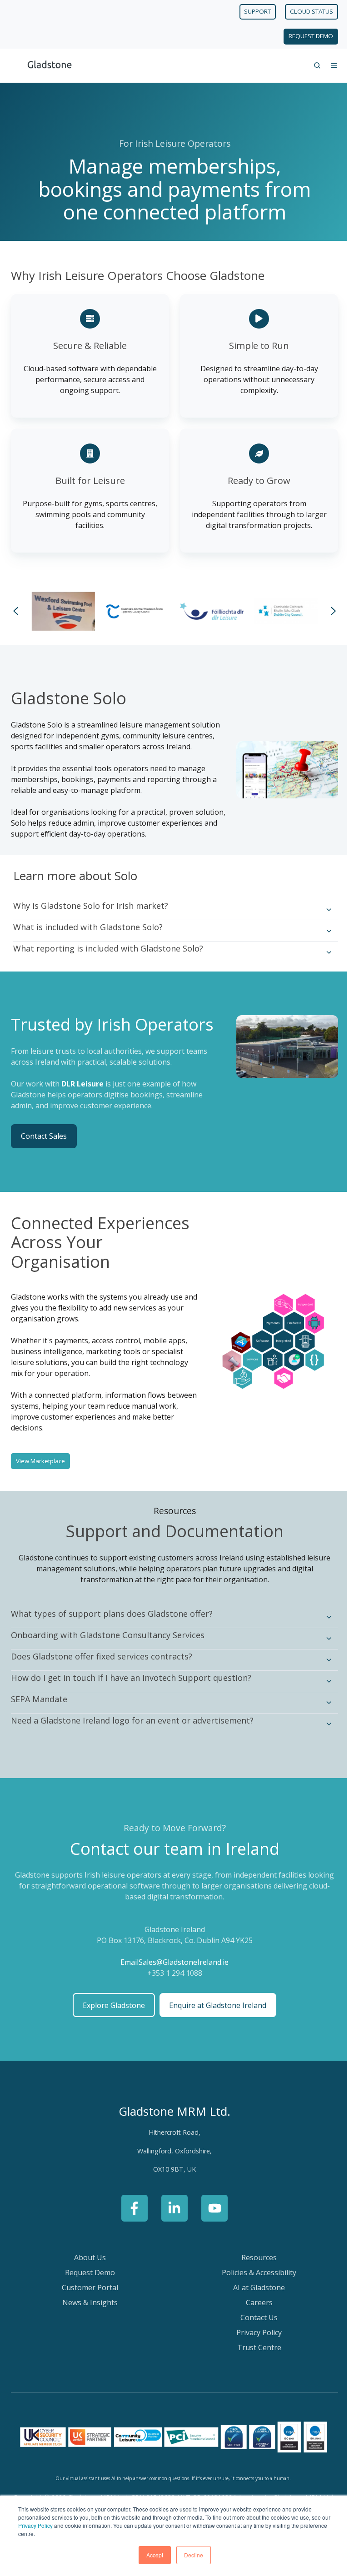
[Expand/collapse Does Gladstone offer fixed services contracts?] (322, 1659)
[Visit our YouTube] (211, 2207)
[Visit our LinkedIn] (171, 2207)
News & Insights (88, 2301)
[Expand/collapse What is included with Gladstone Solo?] (322, 929)
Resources (254, 2256)
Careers (254, 2301)
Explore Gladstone (110, 2003)
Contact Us (254, 2316)
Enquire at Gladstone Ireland (214, 2003)
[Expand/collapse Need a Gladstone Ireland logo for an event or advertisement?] (322, 1723)
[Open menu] (327, 65)
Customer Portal (88, 2286)
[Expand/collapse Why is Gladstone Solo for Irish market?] (322, 908)
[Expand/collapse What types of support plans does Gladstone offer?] (322, 1616)
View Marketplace (40, 1459)
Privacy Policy (45, 2525)
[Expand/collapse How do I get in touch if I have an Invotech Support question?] (322, 1680)
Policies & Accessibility (254, 2271)
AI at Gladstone (254, 2286)
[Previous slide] (16, 610)
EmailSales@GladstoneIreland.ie (171, 1961)
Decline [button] (190, 2555)
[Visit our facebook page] (131, 2207)
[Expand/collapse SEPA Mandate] (322, 1701)
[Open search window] (310, 65)
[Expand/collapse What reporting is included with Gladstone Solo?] (322, 951)
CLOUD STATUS (305, 11)
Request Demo (88, 2271)
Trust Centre (254, 2346)
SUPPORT (251, 11)
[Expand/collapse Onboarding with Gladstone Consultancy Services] (322, 1637)
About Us (88, 2256)
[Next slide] (327, 610)
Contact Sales (44, 1135)
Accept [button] (151, 2555)
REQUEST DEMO (304, 36)
